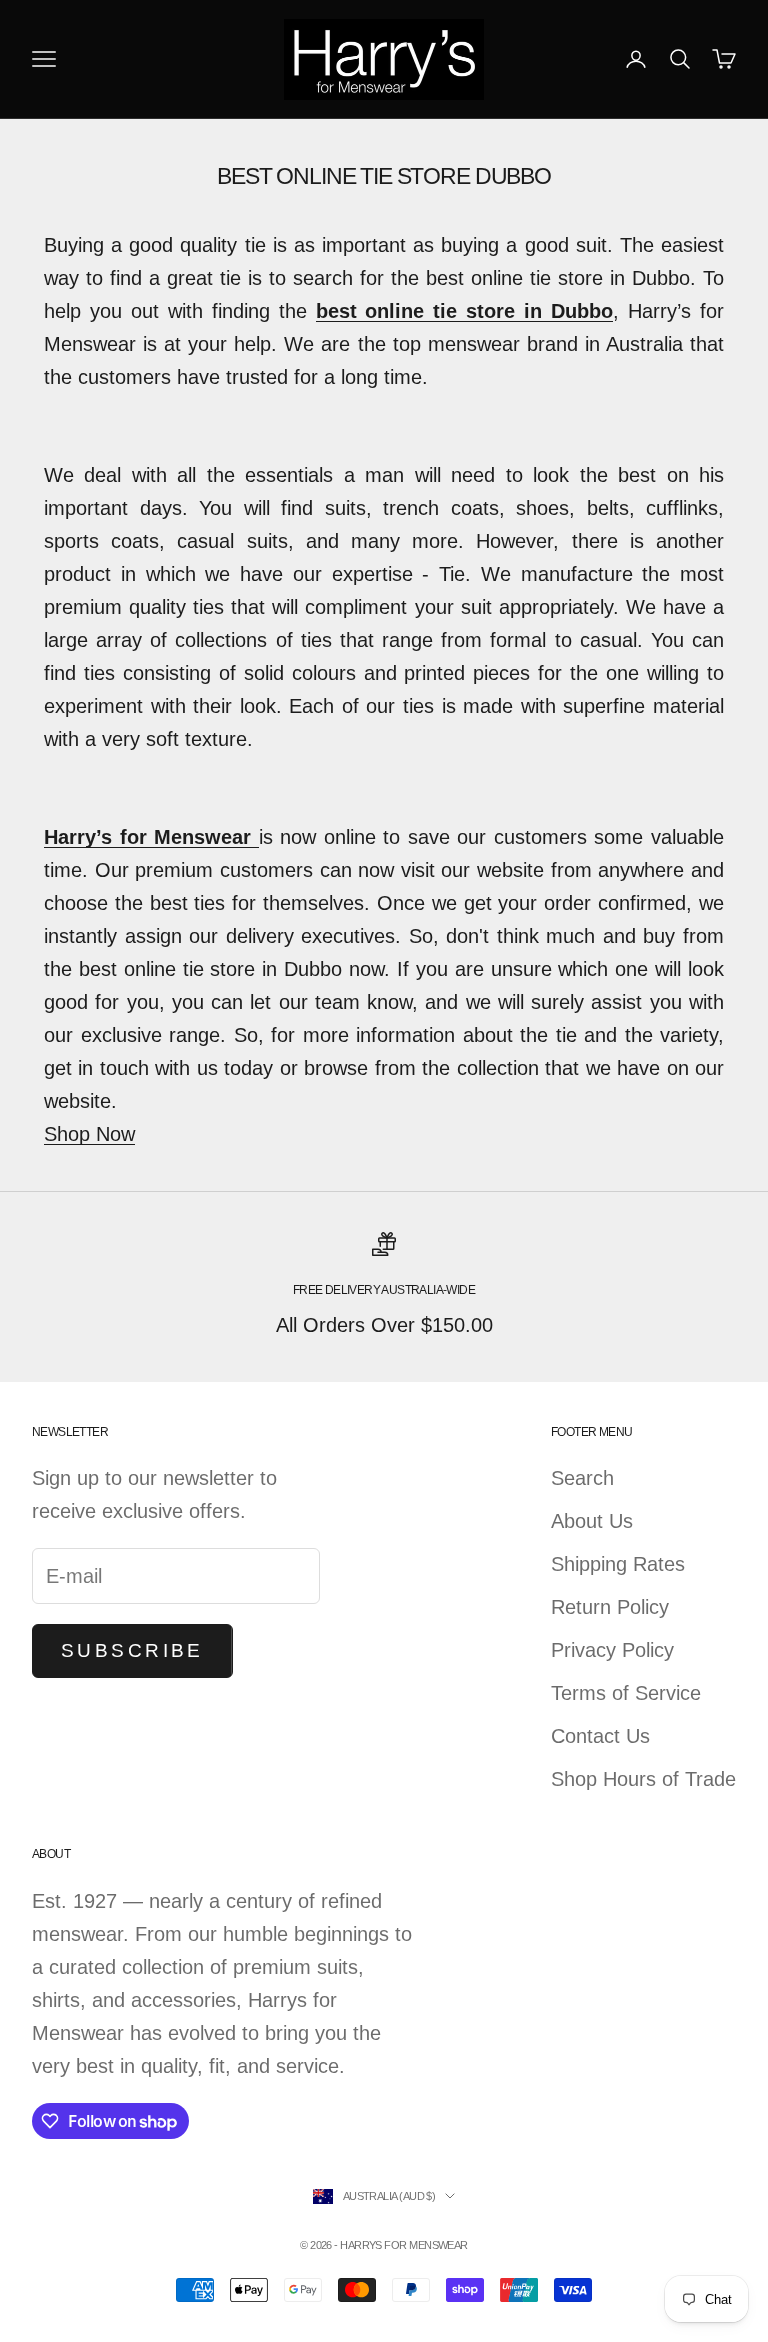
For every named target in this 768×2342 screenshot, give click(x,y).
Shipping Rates (618, 1564)
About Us (592, 1521)
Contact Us (600, 1736)
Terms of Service (626, 1693)
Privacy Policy (612, 1650)
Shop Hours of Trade (643, 1779)
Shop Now (89, 1134)
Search (582, 1478)
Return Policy (610, 1607)
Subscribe (132, 1650)
